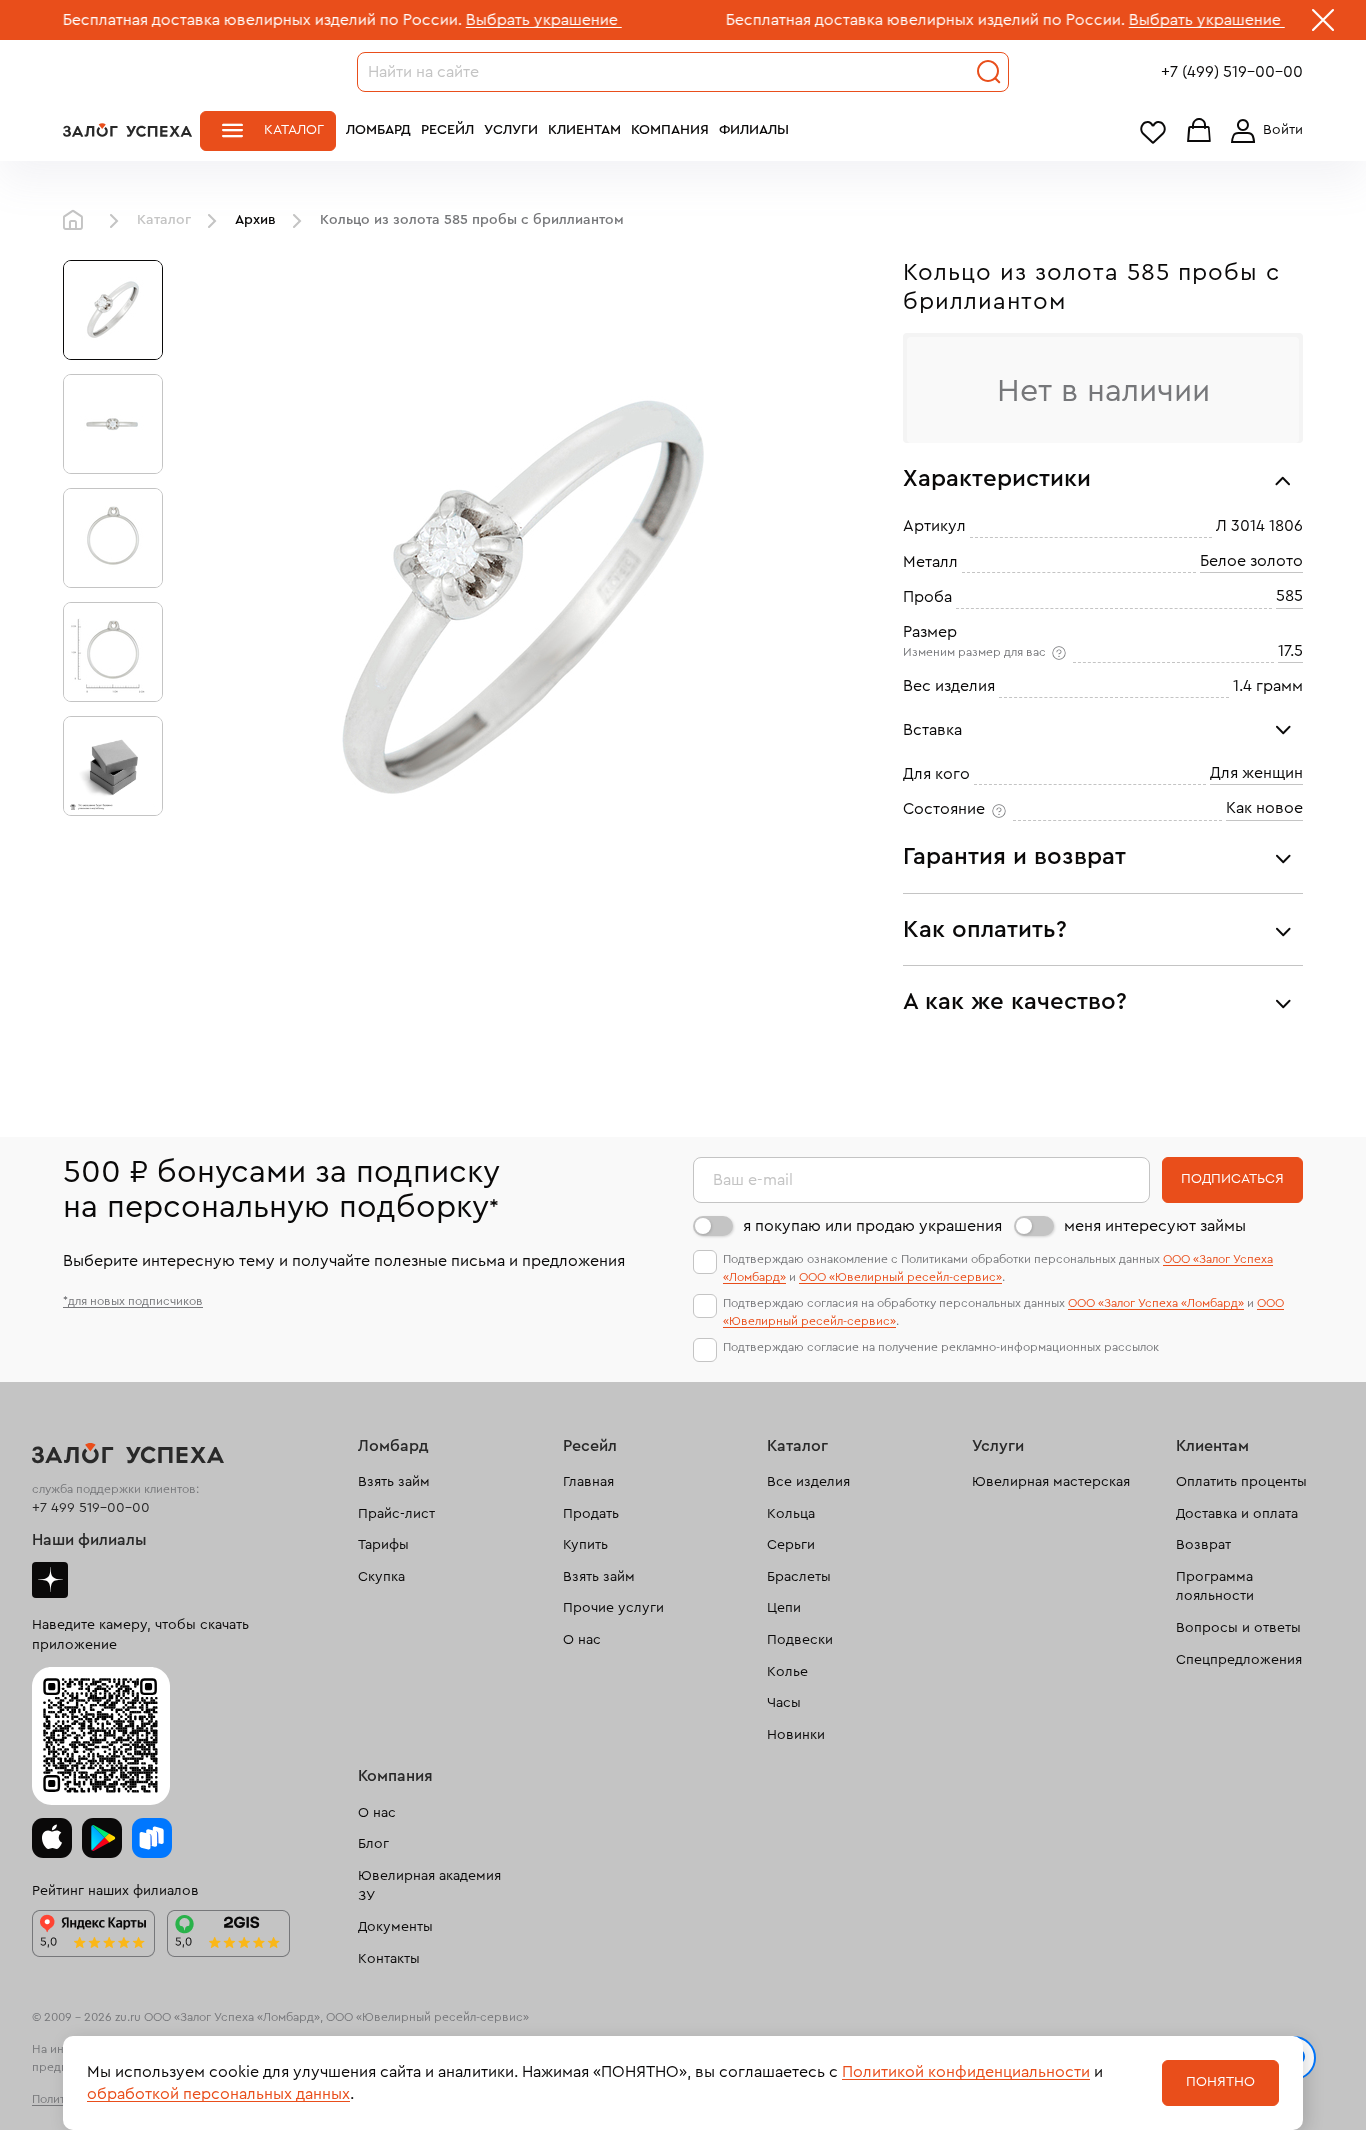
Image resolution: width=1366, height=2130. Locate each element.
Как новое (1264, 808)
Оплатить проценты (1241, 1482)
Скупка (381, 1577)
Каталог (294, 130)
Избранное (1153, 131)
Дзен (50, 1580)
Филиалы (754, 130)
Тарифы (383, 1545)
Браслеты (799, 1577)
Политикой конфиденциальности (966, 2072)
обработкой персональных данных (218, 2094)
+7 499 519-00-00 (91, 1508)
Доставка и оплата (1237, 1514)
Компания (670, 130)
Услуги (511, 130)
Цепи (784, 1608)
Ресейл (447, 130)
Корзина (1199, 131)
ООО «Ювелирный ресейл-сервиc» (900, 1277)
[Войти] (1263, 131)
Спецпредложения (1239, 1660)
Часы (784, 1703)
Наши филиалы (89, 1540)
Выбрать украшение (469, 20)
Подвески (800, 1640)
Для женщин (1256, 773)
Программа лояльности (1215, 1587)
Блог (373, 1844)
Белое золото (1251, 561)
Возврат (1203, 1545)
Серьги (791, 1545)
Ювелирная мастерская (1051, 1482)
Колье (787, 1672)
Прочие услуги (613, 1608)
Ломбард (378, 130)
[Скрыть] (1323, 24)
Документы (395, 1927)
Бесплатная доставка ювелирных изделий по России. (850, 20)
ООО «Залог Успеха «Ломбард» (1156, 1303)
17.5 (1290, 651)
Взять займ (394, 1482)
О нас (582, 1640)
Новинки (796, 1735)
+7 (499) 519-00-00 (1232, 72)
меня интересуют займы (1155, 1226)
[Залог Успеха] (127, 130)
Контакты (389, 1959)
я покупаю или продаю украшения (872, 1226)
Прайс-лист (396, 1514)
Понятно (1220, 2082)
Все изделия (808, 1482)
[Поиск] (989, 72)
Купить (585, 1545)
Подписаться (1232, 1179)
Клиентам (584, 130)
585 (1289, 596)
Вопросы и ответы (1238, 1628)
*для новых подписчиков (133, 1301)
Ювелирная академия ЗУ (429, 1886)
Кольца (791, 1514)
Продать (591, 1514)
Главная (78, 221)
